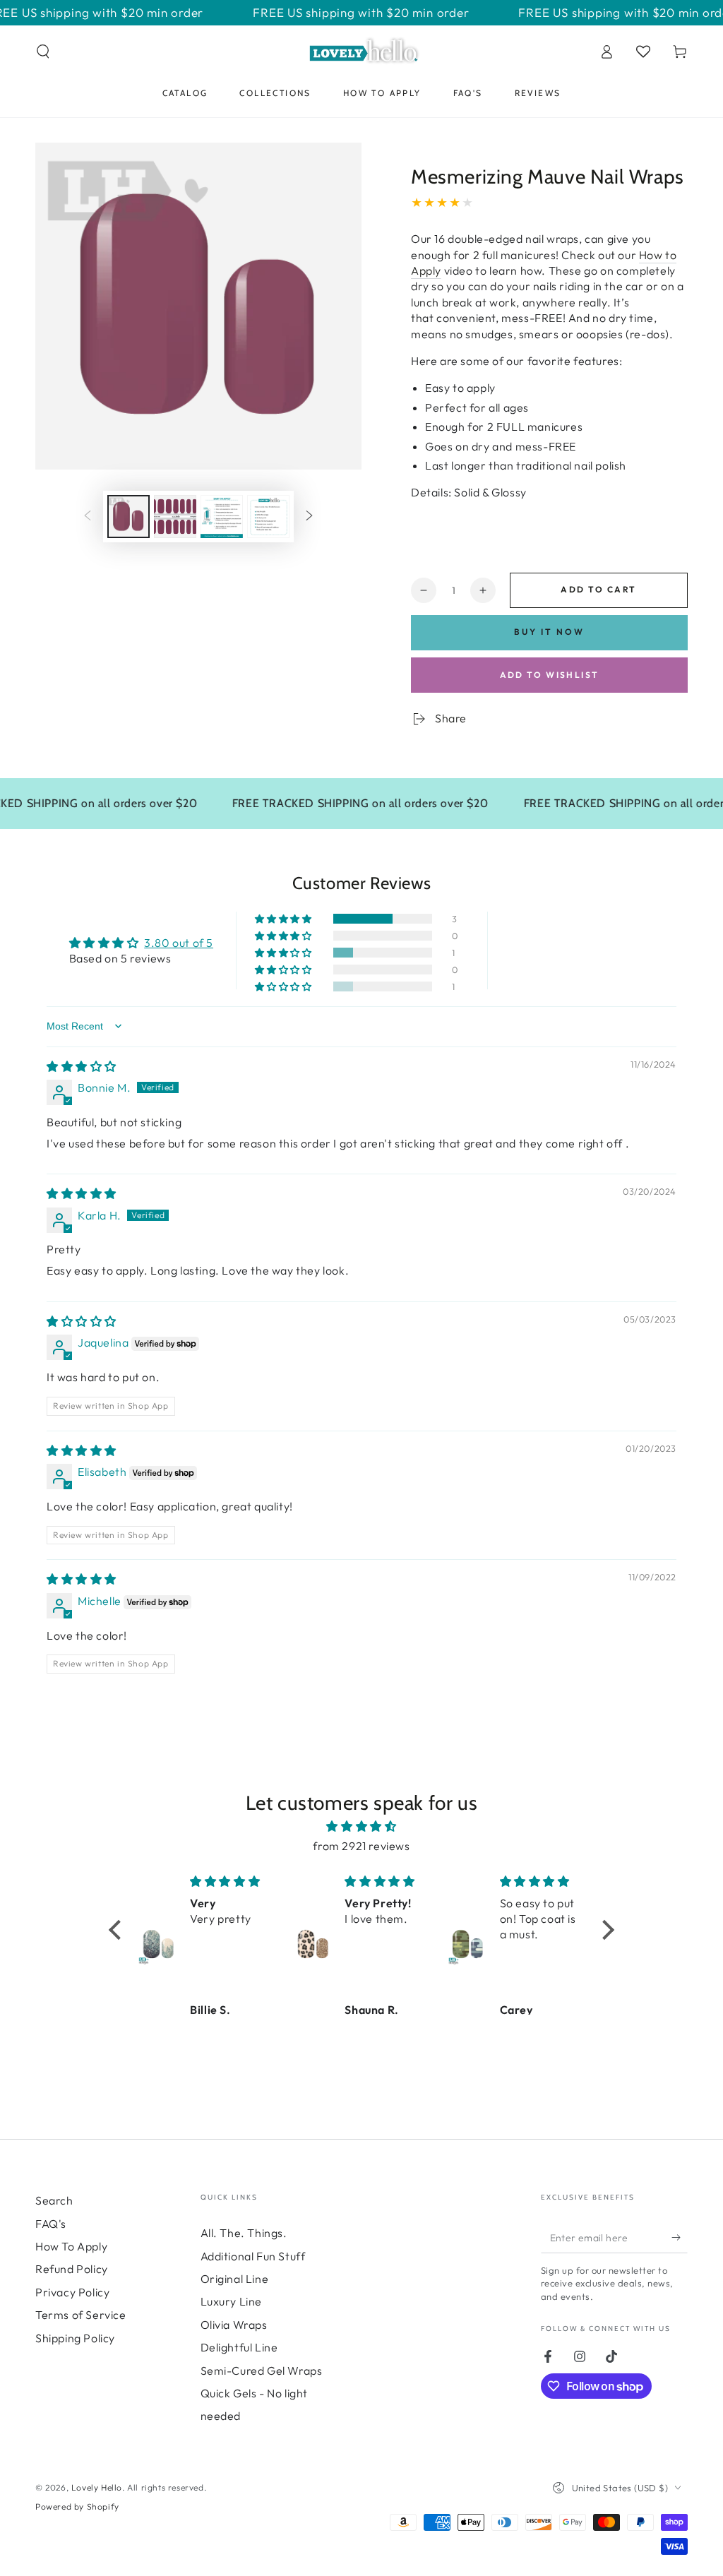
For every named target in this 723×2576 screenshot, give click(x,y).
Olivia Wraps (234, 2325)
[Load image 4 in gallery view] (268, 517)
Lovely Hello (97, 2487)
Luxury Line (232, 2301)
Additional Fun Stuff (253, 2256)
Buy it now (549, 632)
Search (54, 2200)
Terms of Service (81, 2315)
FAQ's (51, 2224)
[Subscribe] (680, 2237)
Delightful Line (239, 2347)
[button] (43, 52)
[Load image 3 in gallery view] (222, 517)
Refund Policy (72, 2269)
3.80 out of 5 (179, 943)
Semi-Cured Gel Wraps (262, 2371)
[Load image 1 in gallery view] (129, 517)
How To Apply (71, 2246)
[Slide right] (309, 517)
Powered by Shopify (77, 2506)
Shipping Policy (75, 2338)
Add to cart (598, 589)
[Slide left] (88, 517)
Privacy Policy (72, 2292)
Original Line (235, 2279)
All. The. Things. (244, 2233)
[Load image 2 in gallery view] (175, 517)
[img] (82, 1066)
